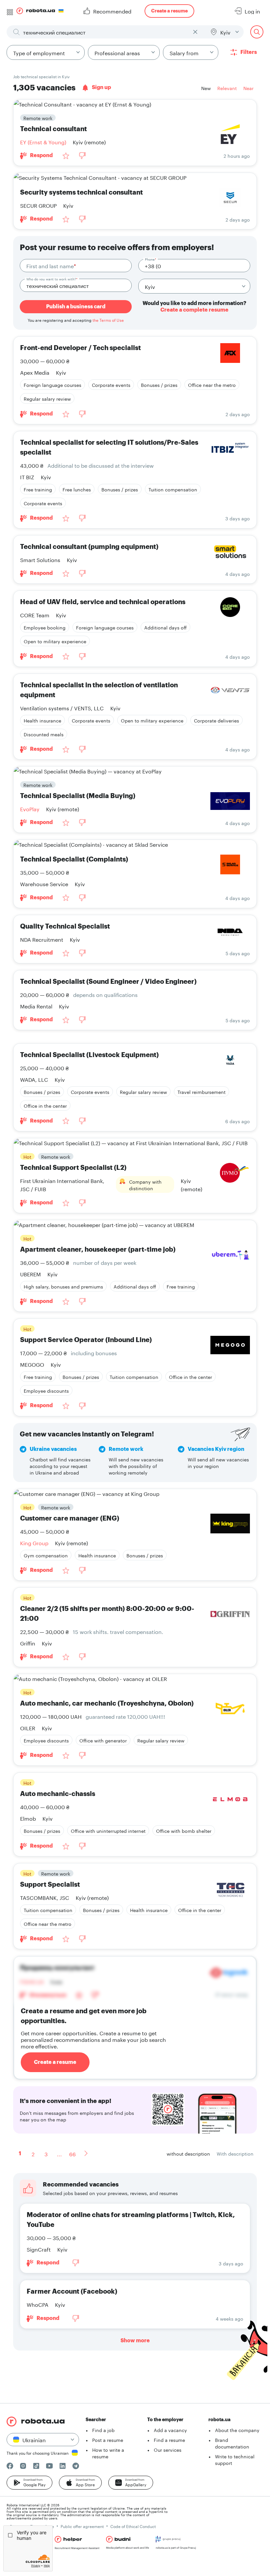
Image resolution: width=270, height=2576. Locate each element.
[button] (29, 2483)
